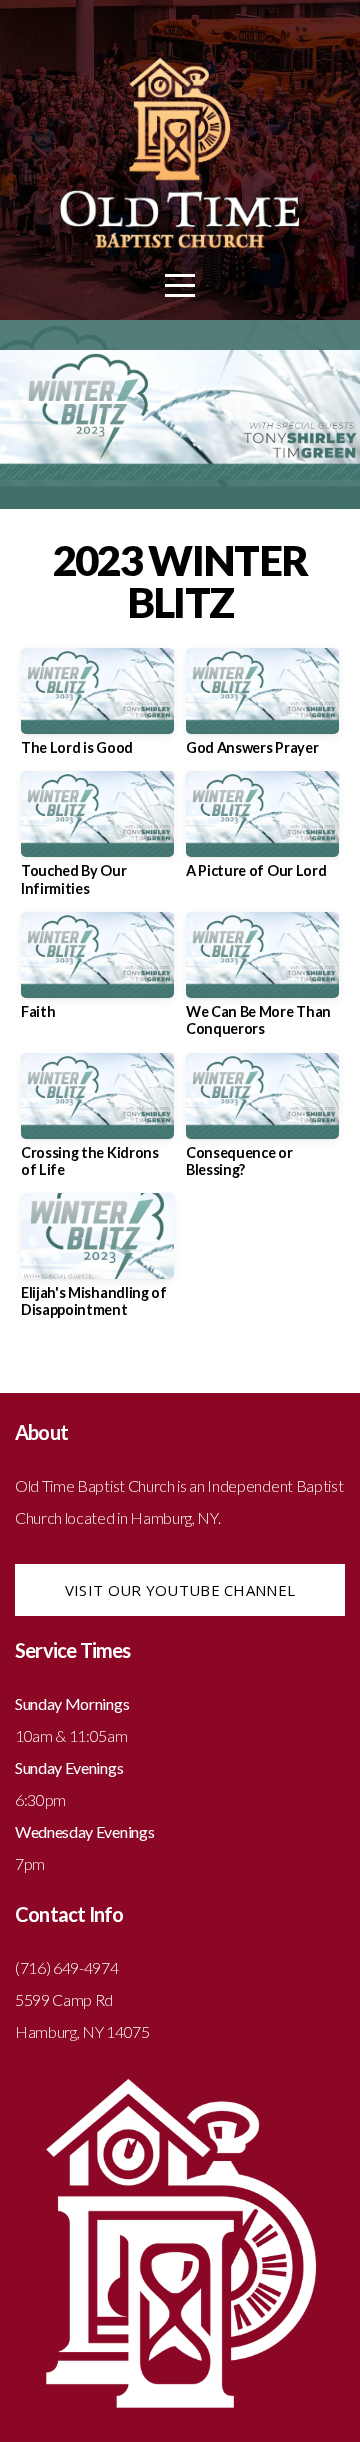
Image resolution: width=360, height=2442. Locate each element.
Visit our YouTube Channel (180, 1590)
